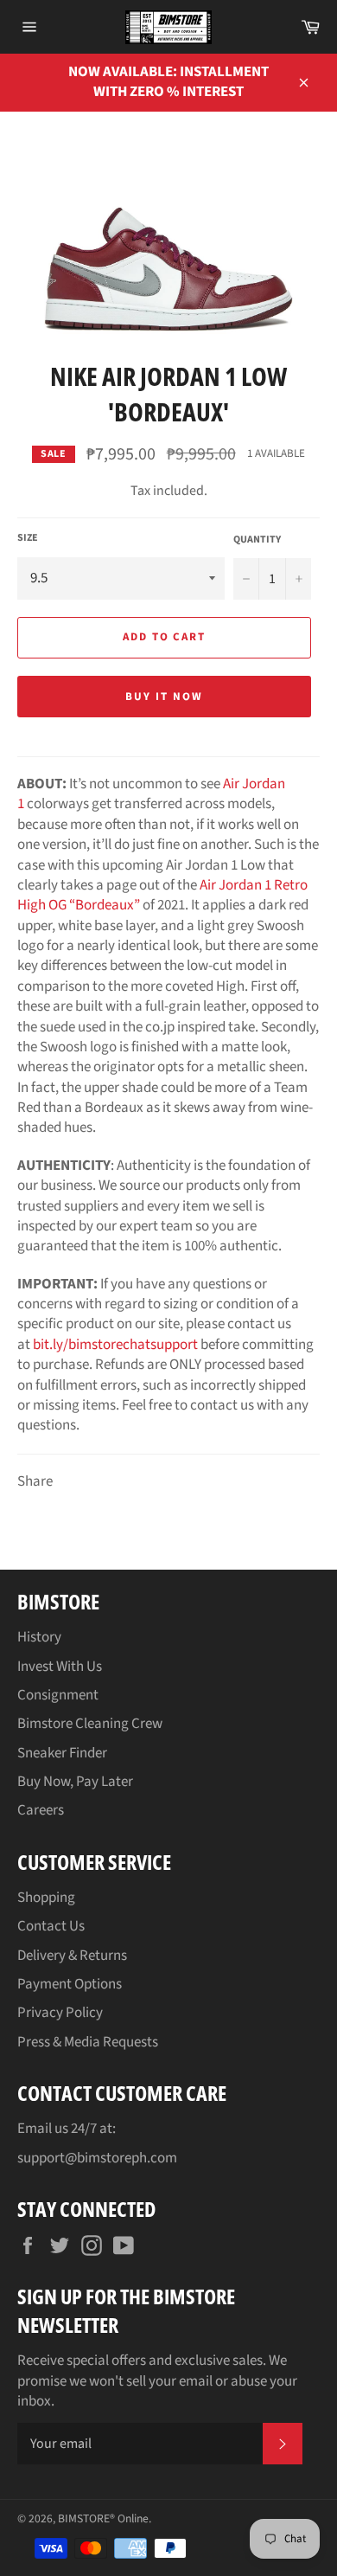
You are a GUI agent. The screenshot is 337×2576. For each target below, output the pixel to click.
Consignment (58, 1695)
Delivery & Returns (72, 1956)
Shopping (46, 1898)
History (39, 1637)
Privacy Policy (60, 2013)
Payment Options (70, 1984)
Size (28, 538)
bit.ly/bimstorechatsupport (115, 1345)
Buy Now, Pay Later (75, 1782)
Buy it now (164, 697)
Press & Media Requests (88, 2042)
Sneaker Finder (62, 1753)
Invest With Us (60, 1667)
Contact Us (51, 1926)
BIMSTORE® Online (103, 2518)
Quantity (257, 540)
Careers (41, 1810)
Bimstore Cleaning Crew (90, 1724)
